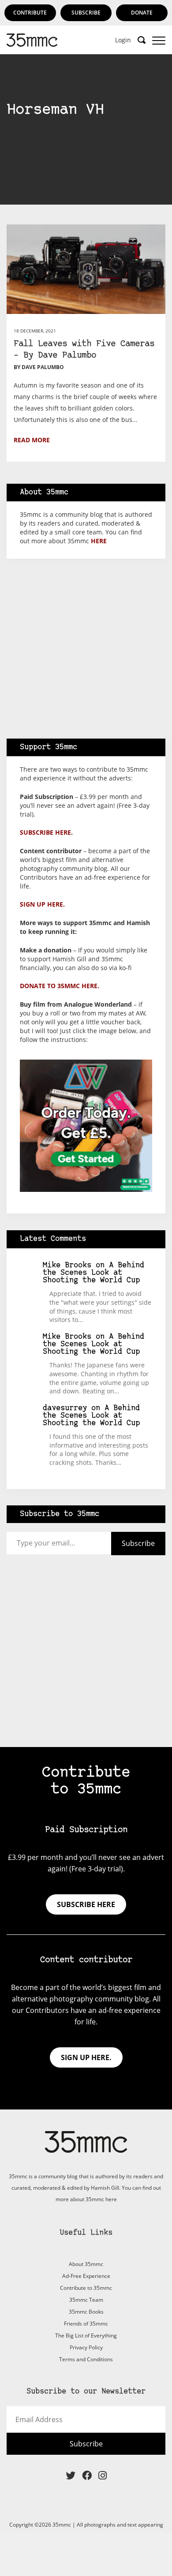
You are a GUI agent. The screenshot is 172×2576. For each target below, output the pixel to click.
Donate (142, 13)
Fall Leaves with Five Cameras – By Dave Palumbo (84, 350)
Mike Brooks (67, 1265)
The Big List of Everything (86, 2335)
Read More (32, 440)
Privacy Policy (86, 2347)
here (99, 541)
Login (123, 40)
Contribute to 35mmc (86, 2288)
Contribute (30, 13)
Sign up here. (42, 904)
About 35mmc (86, 2264)
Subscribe (86, 13)
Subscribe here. (46, 832)
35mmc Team (86, 2300)
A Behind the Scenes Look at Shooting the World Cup (93, 1273)
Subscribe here (86, 1904)
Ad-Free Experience (86, 2276)
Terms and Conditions (86, 2359)
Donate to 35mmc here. (60, 986)
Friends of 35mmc (86, 2324)
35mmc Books (86, 2312)
